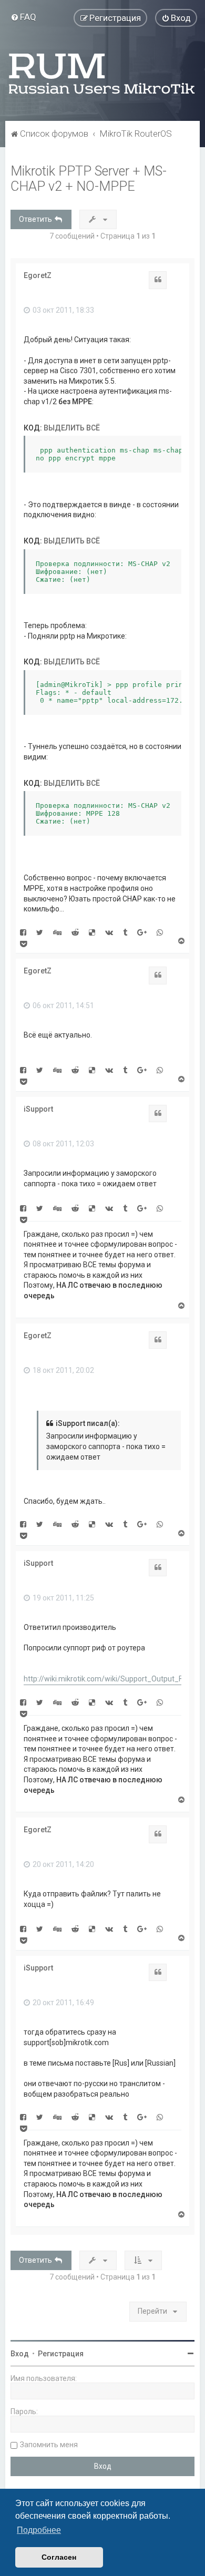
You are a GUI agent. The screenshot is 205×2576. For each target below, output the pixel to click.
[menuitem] (23, 17)
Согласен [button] (59, 2557)
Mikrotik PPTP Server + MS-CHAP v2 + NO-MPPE (89, 179)
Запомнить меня (49, 2445)
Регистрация (61, 2354)
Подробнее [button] (39, 2530)
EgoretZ (38, 275)
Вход (20, 2354)
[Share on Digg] (57, 932)
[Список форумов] (102, 74)
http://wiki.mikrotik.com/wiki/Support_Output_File (107, 1679)
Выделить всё (72, 428)
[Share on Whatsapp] (160, 932)
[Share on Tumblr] (125, 932)
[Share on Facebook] (23, 932)
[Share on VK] (109, 932)
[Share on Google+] (142, 932)
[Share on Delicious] (92, 932)
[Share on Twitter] (40, 932)
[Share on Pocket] (23, 943)
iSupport (38, 1109)
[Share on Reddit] (75, 932)
